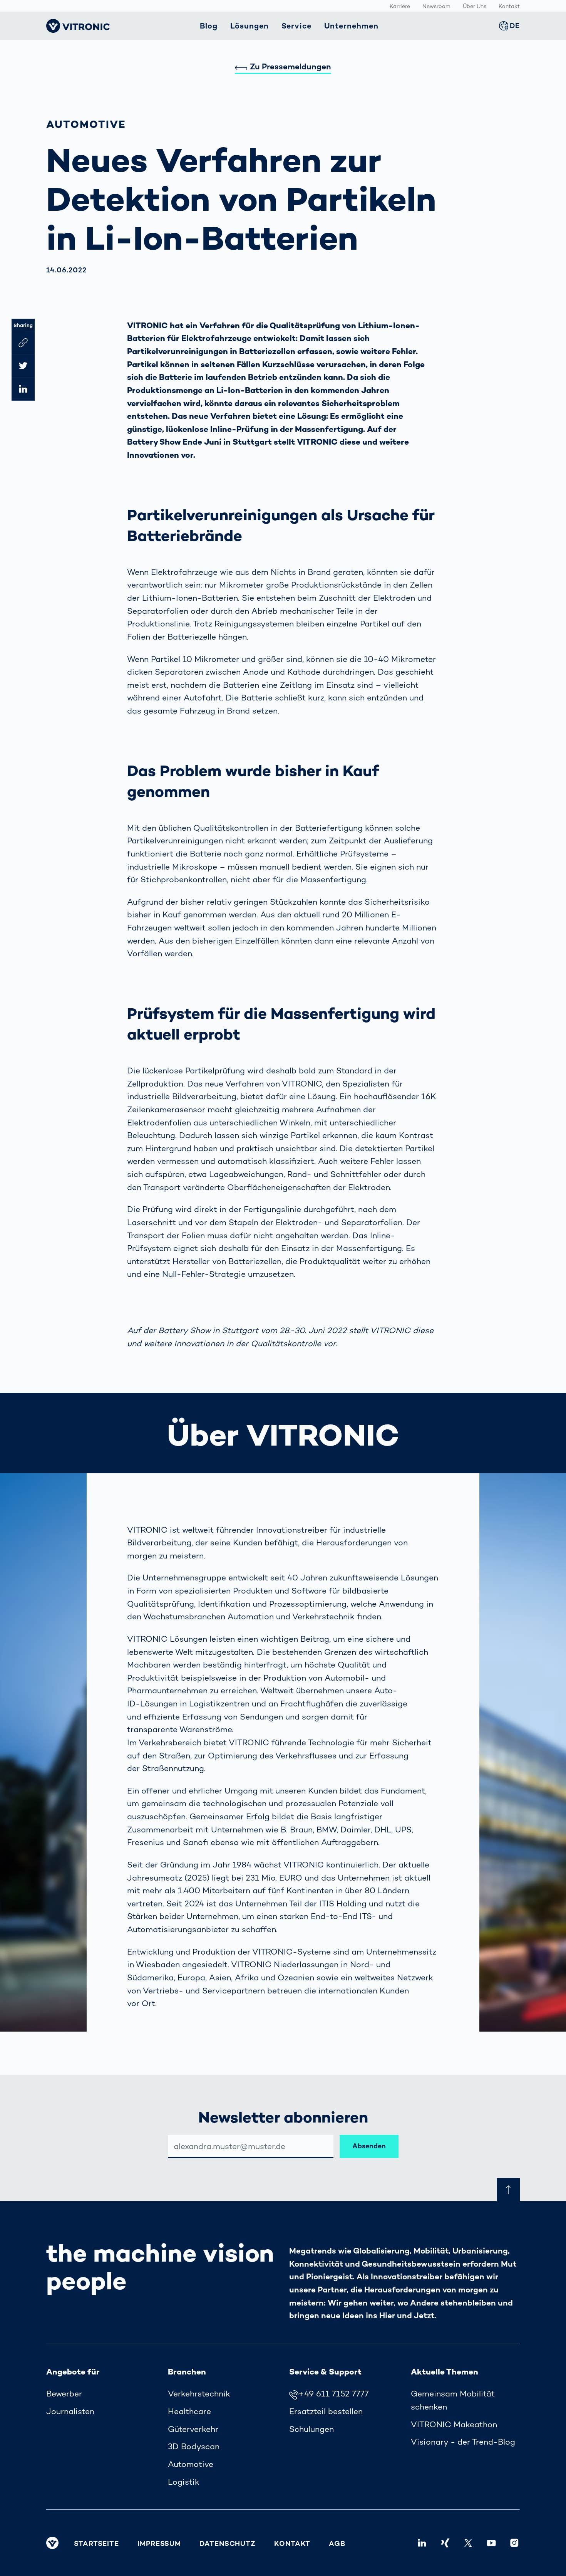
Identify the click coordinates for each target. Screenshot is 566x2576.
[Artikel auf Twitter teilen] (23, 366)
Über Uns (475, 6)
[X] (468, 2543)
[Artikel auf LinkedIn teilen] (23, 389)
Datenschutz (228, 2543)
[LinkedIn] (422, 2543)
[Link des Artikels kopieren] (23, 343)
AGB (337, 2543)
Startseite (96, 2543)
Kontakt (509, 6)
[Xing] (445, 2543)
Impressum (159, 2543)
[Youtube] (491, 2543)
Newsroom (436, 6)
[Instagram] (514, 2543)
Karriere (400, 6)
